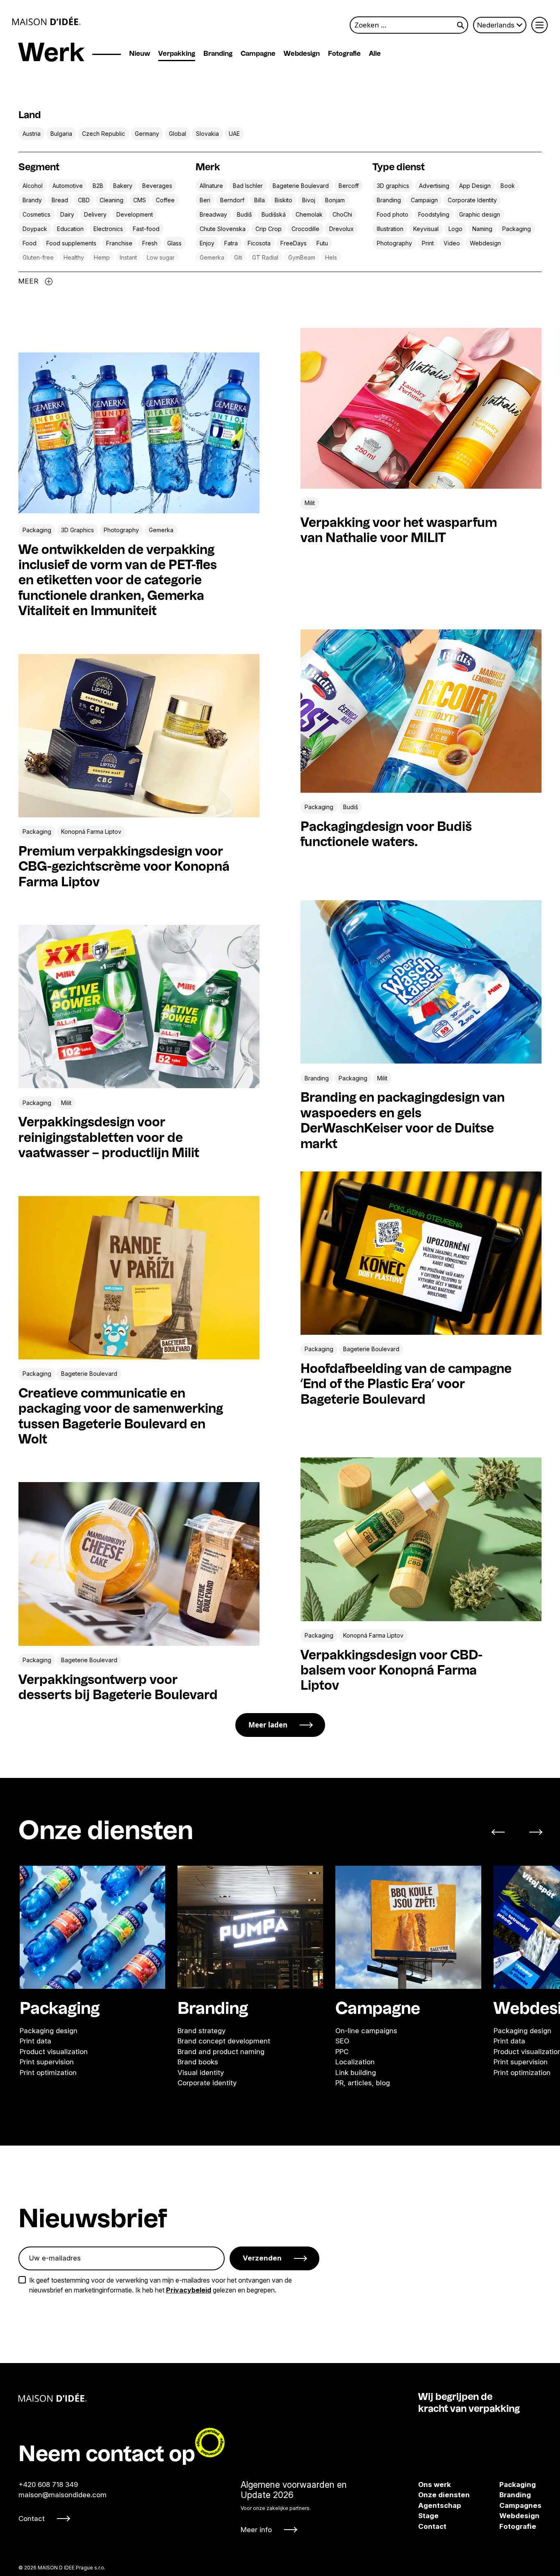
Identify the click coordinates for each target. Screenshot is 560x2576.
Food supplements (71, 243)
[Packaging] (92, 1927)
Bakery (123, 186)
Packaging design (49, 2030)
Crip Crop (269, 229)
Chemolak (309, 214)
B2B (98, 186)
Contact (32, 2519)
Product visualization (54, 2051)
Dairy (67, 214)
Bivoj (309, 200)
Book (508, 186)
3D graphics (393, 186)
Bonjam (335, 200)
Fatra (231, 243)
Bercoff (349, 186)
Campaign (424, 200)
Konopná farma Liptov (91, 832)
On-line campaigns (366, 2030)
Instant (128, 257)
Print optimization (48, 2072)
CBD (84, 200)
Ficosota (259, 243)
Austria (32, 134)
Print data (35, 2041)
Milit (310, 503)
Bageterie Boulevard (301, 186)
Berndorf (232, 200)
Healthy (74, 257)
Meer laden (268, 1725)
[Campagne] (408, 1927)
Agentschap (440, 2505)
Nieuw (140, 54)
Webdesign (302, 54)
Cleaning (112, 200)
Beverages (157, 186)
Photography (394, 243)
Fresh (150, 243)
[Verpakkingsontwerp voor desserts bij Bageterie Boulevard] (139, 1564)
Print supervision (47, 2062)
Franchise (119, 243)
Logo (455, 229)
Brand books (198, 2062)
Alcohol (33, 186)
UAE (234, 134)
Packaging (517, 229)
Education (70, 229)
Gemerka (212, 257)
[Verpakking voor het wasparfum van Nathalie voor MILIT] (421, 408)
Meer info (256, 2530)
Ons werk (435, 2484)
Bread (60, 200)
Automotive (68, 186)
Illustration (390, 229)
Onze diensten (444, 2495)
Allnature (211, 186)
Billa (260, 200)
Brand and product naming (221, 2051)
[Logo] (47, 21)
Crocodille (305, 229)
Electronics (108, 229)
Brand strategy (201, 2030)
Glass (174, 243)
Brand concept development (224, 2041)
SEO (342, 2041)
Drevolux (341, 229)
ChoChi (342, 214)
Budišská (274, 214)
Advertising (434, 186)
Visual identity (201, 2072)
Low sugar (161, 257)
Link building (356, 2072)
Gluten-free (38, 257)
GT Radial (265, 257)
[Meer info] (294, 2507)
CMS (140, 200)
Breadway (213, 214)
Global (178, 134)
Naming (482, 229)
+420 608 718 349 (48, 2484)
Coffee (165, 200)
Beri (205, 200)
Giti (238, 257)
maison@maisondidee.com (63, 2495)
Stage (428, 2516)
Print (428, 243)
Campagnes (508, 2505)
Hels (331, 257)
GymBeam (302, 257)
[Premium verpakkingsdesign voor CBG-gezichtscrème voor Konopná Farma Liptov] (139, 736)
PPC (342, 2051)
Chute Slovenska (223, 229)
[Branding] (250, 1927)
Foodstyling (434, 214)
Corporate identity (207, 2083)
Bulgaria (61, 134)
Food (30, 243)
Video (452, 243)
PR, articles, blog (363, 2083)
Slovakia (207, 134)
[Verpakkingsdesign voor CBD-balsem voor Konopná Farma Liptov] (421, 1539)
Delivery (95, 214)
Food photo (393, 214)
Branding (218, 54)
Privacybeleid (189, 2290)
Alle (375, 54)
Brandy (32, 200)
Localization (355, 2062)
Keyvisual (426, 229)
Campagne (258, 54)
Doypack (35, 229)
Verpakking (177, 54)
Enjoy (207, 243)
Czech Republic (104, 134)
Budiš (244, 214)
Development (135, 214)
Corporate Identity (472, 200)
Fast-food (146, 229)
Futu (322, 243)
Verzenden (262, 2258)
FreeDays (294, 243)
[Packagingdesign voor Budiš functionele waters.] (421, 711)
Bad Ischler (248, 186)
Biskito (283, 200)
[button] (503, 1832)
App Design (475, 186)
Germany (147, 134)
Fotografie (344, 54)
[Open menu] (540, 25)
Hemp (102, 257)
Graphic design (480, 214)
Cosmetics (36, 214)
